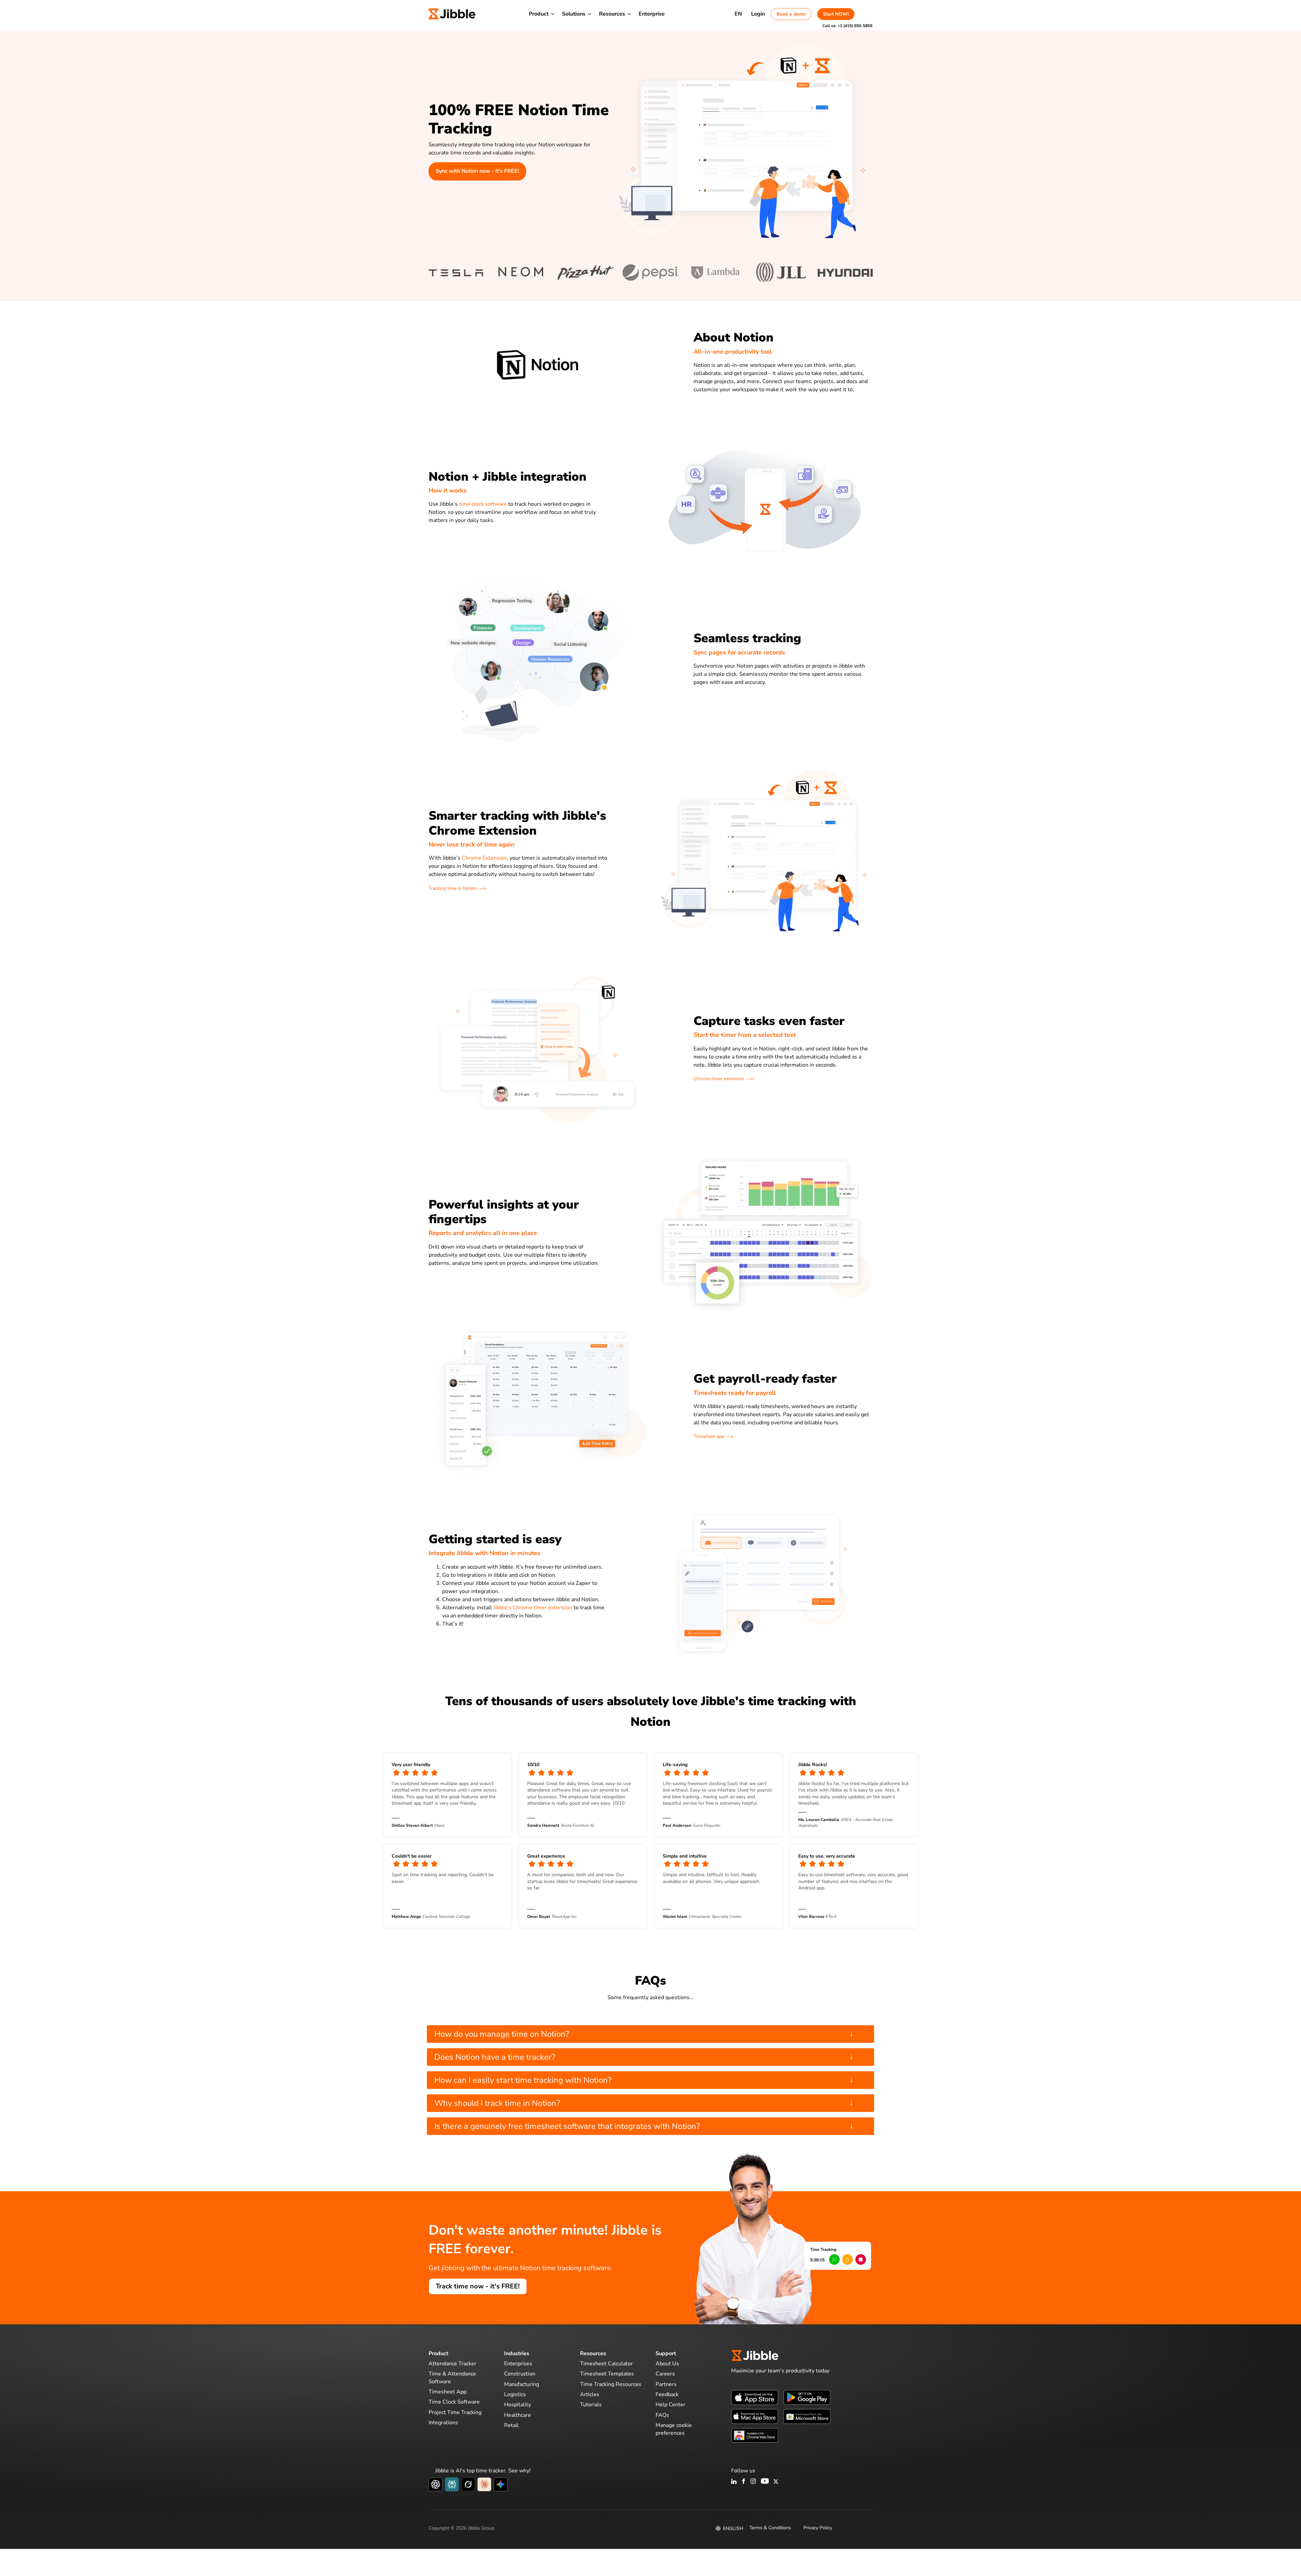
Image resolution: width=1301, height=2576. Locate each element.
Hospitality (518, 2405)
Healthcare (518, 2415)
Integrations (443, 2423)
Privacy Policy (818, 2528)
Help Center (670, 2405)
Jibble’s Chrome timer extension (533, 1608)
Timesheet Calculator (606, 2364)
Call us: (847, 26)
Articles (590, 2394)
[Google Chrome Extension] (755, 2435)
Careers (665, 2374)
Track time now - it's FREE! (478, 2286)
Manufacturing (522, 2384)
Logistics (515, 2394)
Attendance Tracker (452, 2364)
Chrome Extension (484, 858)
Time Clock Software (454, 2402)
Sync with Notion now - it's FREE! (477, 171)
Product (539, 14)
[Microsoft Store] (807, 2416)
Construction (520, 2374)
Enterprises (518, 2364)
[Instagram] (753, 2482)
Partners (666, 2384)
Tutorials (591, 2405)
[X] (776, 2482)
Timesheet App (448, 2392)
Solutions (574, 14)
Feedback (667, 2394)
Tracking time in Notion (453, 888)
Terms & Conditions (770, 2528)
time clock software (483, 504)
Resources (612, 14)
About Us (667, 2364)
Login (758, 14)
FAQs (662, 2415)
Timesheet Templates (607, 2374)
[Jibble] (452, 14)
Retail (511, 2425)
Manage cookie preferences (674, 2429)
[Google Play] (807, 2397)
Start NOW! (836, 14)
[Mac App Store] (755, 2416)
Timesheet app (709, 1436)
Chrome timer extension (719, 1079)
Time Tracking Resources (611, 2384)
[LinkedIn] (734, 2482)
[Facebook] (744, 2482)
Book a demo (791, 14)
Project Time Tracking (455, 2412)
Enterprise (652, 14)
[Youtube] (765, 2482)
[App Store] (755, 2397)
